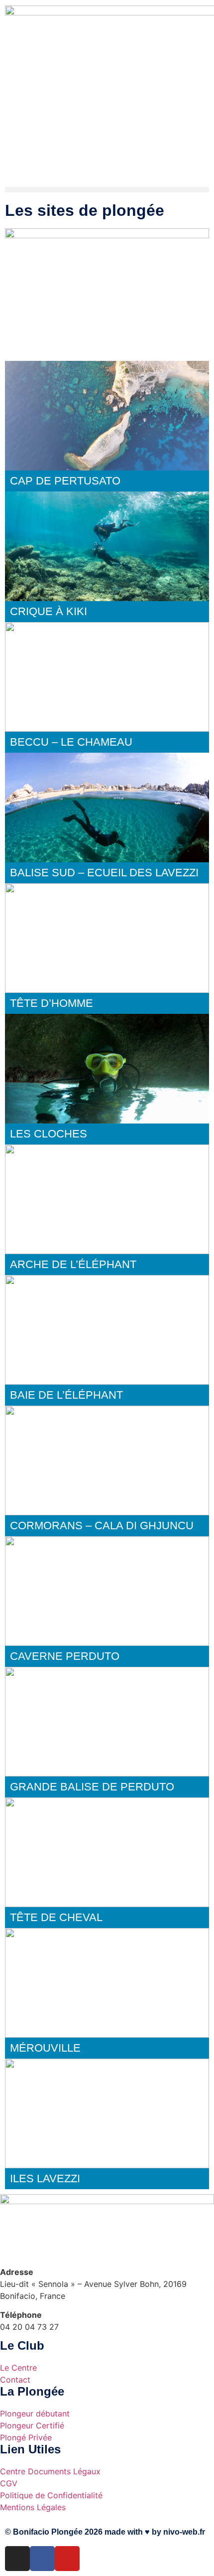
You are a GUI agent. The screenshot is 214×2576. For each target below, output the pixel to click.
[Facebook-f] (42, 2559)
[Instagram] (17, 2559)
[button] (107, 190)
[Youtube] (67, 2559)
